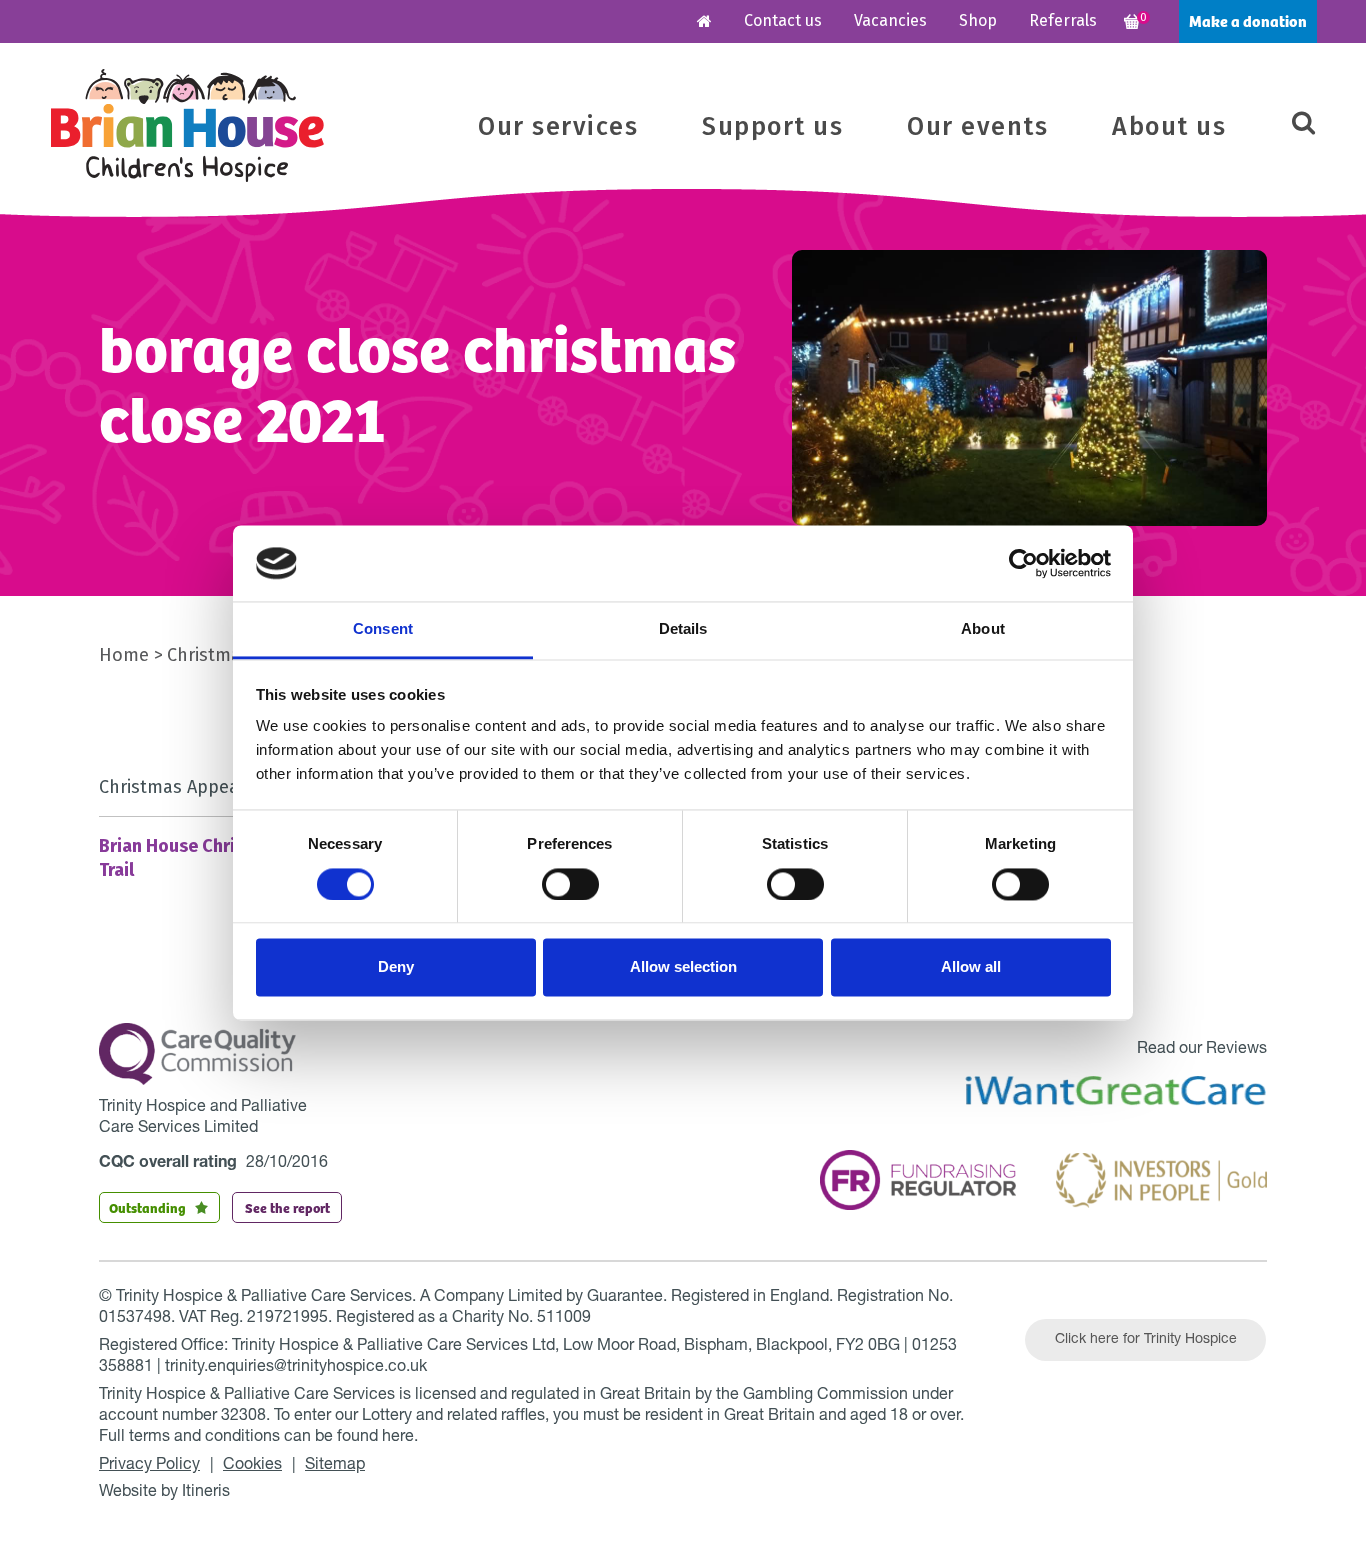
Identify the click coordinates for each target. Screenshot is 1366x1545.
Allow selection (683, 967)
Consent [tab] (383, 629)
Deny (396, 967)
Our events (977, 127)
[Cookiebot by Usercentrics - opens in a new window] (1023, 563)
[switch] (570, 884)
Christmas (208, 655)
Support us (772, 127)
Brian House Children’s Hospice (187, 125)
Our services (558, 127)
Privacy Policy (149, 1466)
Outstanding (147, 1207)
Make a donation (1248, 20)
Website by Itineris (164, 1493)
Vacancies (890, 20)
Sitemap (335, 1466)
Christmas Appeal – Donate (212, 787)
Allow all (971, 967)
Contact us (783, 20)
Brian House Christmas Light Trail (216, 858)
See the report (287, 1207)
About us (1169, 127)
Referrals (1063, 20)
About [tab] (983, 629)
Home (124, 655)
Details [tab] (683, 629)
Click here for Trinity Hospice (1146, 1340)
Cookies (252, 1466)
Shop (978, 20)
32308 (243, 1417)
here (398, 1438)
